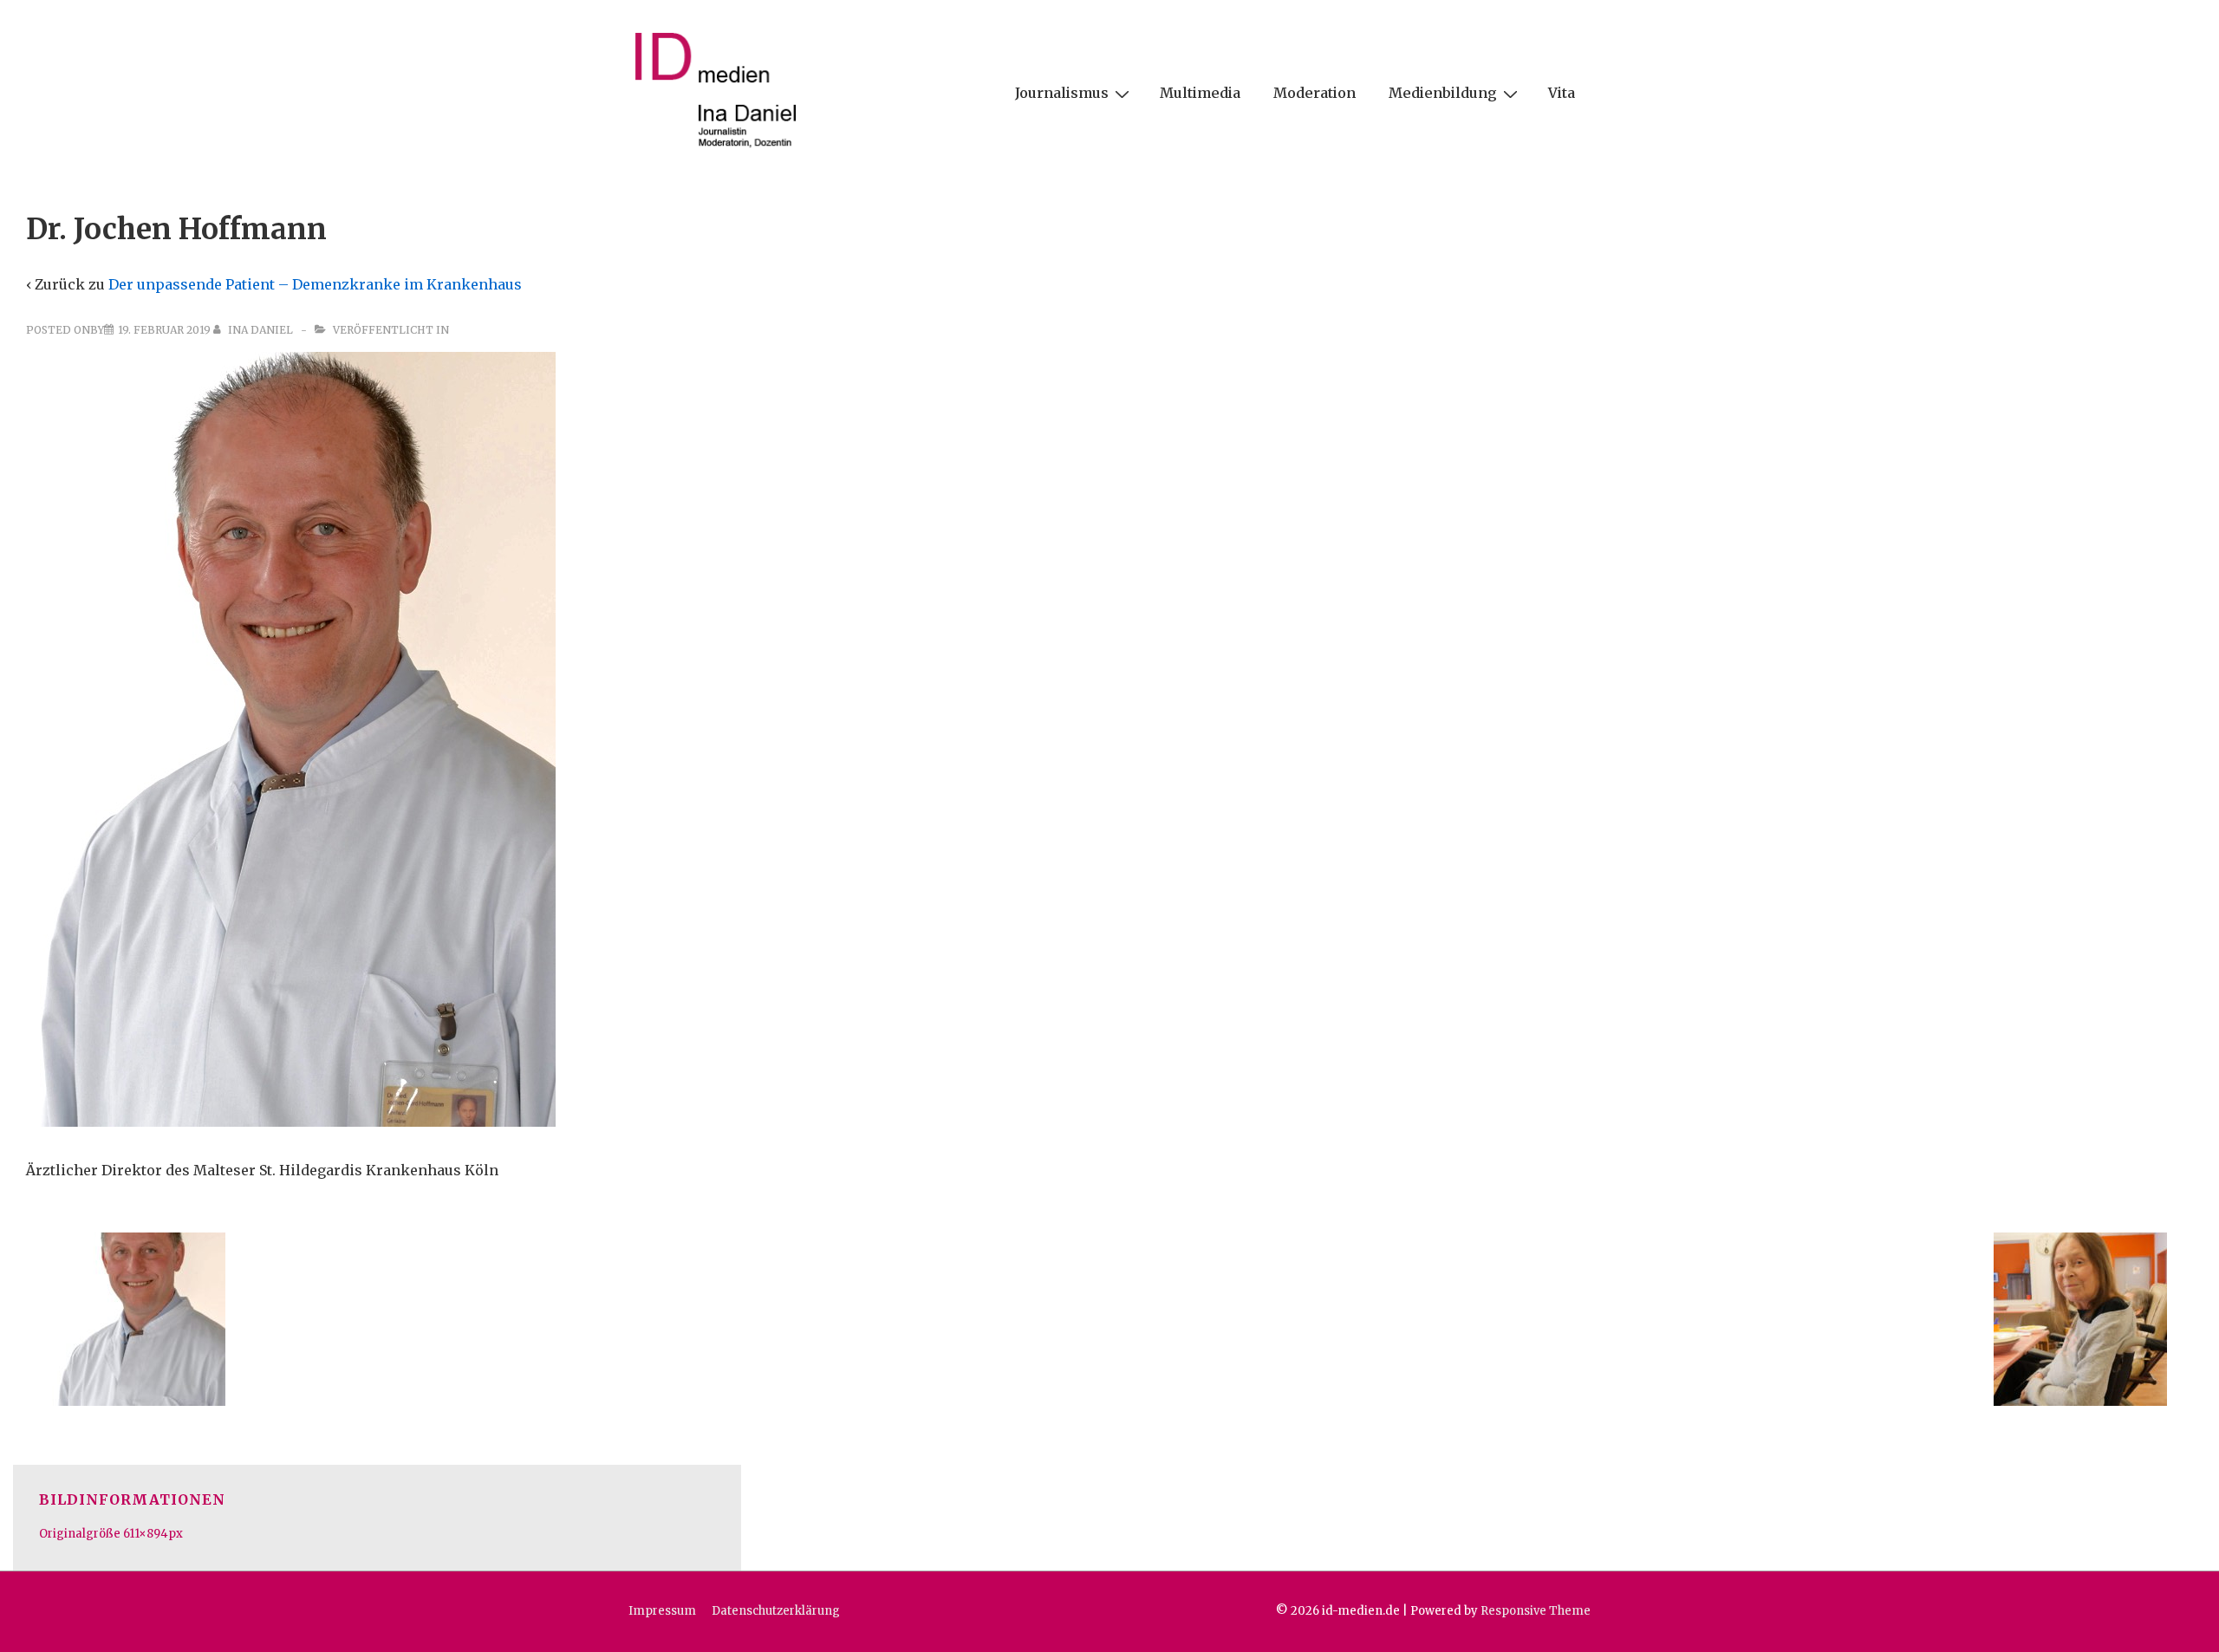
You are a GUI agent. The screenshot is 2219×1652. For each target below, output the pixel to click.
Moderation (1314, 93)
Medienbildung (1443, 93)
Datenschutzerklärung (776, 1611)
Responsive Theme (1536, 1611)
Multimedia (1200, 93)
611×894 (146, 1534)
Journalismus (1062, 93)
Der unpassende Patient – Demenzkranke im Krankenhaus (315, 284)
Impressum (662, 1611)
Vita (1562, 93)
